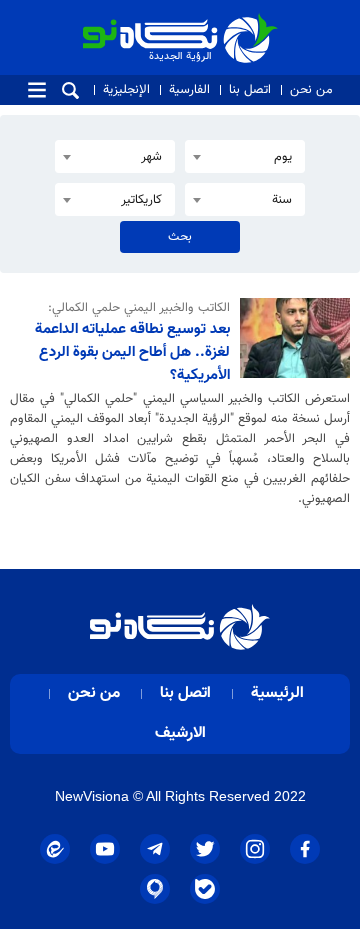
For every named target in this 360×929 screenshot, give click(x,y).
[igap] (155, 889)
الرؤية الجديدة (234, 22)
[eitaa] (55, 849)
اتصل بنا (250, 90)
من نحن (311, 90)
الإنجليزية (126, 90)
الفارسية (189, 90)
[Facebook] (305, 849)
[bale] (205, 889)
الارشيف (180, 733)
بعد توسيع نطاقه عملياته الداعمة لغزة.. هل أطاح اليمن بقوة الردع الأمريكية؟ (132, 352)
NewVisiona (92, 796)
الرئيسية (277, 693)
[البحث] (70, 90)
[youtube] (105, 849)
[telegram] (155, 849)
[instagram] (255, 849)
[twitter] (205, 849)
